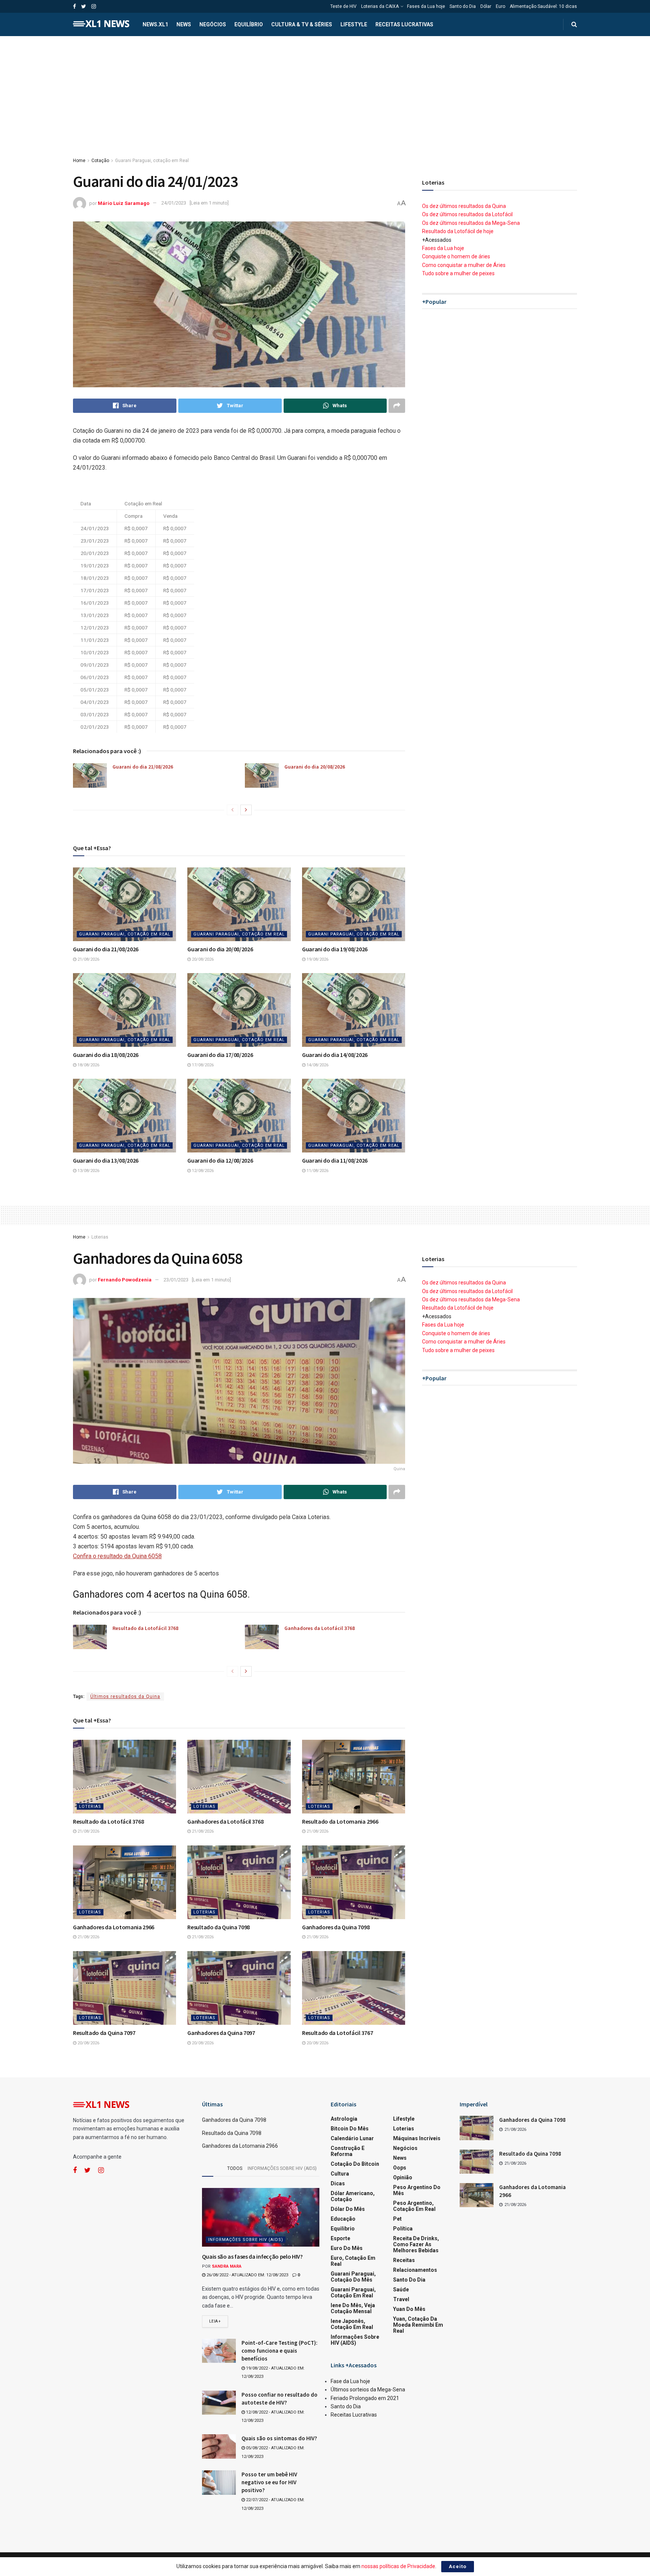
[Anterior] (232, 810)
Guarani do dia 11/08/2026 (335, 1160)
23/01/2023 (176, 1280)
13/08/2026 (88, 1171)
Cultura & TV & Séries (302, 24)
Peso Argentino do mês (417, 2190)
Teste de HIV (343, 6)
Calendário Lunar (352, 2138)
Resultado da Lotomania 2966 (340, 1821)
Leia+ (215, 2321)
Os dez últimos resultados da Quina (464, 206)
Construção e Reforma (348, 2151)
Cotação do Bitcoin (355, 2164)
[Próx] (246, 810)
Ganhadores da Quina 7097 (221, 2033)
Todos (235, 2168)
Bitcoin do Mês (350, 2129)
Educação (343, 2219)
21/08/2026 (88, 959)
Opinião (403, 2177)
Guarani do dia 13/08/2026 (106, 1160)
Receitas (404, 2260)
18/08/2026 (88, 1065)
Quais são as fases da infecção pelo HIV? (252, 2256)
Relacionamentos (415, 2270)
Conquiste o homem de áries (456, 256)
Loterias (100, 1237)
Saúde (401, 2289)
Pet (397, 2219)
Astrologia (344, 2119)
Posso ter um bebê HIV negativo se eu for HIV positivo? (269, 2482)
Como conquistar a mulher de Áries (464, 265)
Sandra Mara (227, 2266)
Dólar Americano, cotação (353, 2196)
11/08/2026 (317, 1171)
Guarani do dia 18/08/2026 (106, 1055)
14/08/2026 (317, 1065)
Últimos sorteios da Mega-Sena (368, 2390)
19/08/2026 (317, 959)
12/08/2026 (202, 1171)
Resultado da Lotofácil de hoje (458, 231)
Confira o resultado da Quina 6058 (117, 1556)
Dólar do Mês (348, 2209)
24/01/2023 (174, 203)
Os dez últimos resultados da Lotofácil (467, 214)
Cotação (100, 161)
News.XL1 (155, 24)
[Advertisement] (325, 92)
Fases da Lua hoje (426, 6)
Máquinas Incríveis (417, 2138)
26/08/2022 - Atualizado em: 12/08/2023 (247, 2275)
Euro (500, 6)
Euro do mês (347, 2248)
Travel (401, 2299)
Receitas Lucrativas (404, 24)
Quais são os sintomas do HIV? (279, 2438)
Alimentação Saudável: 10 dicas (543, 6)
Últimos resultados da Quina (125, 1697)
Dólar (486, 6)
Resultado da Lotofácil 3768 (145, 1628)
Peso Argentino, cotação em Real (414, 2206)
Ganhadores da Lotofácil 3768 (320, 1628)
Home (79, 161)
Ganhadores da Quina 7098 (336, 1927)
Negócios (213, 24)
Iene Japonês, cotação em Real (352, 2324)
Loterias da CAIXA (380, 6)
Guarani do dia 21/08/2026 (143, 767)
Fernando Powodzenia (125, 1280)
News (184, 24)
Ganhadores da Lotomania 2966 (114, 1927)
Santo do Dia (463, 6)
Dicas (338, 2183)
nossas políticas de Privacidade (398, 2566)
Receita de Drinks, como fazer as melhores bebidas (416, 2244)
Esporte (340, 2238)
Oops (400, 2168)
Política (403, 2229)
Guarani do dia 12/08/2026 (220, 1160)
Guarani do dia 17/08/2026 (220, 1055)
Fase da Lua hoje (350, 2381)
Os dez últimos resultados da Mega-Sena (471, 223)
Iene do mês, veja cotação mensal (353, 2308)
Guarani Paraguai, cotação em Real (152, 161)
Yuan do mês (409, 2309)
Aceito (458, 2566)
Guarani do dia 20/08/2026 (315, 767)
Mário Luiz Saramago (124, 203)
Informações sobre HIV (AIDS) (282, 2168)
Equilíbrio (249, 24)
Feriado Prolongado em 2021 (365, 2398)
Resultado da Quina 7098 (219, 1927)
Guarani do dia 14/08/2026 (335, 1055)
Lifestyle (354, 24)
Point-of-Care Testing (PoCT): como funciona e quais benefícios (279, 2351)
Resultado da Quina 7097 (104, 2033)
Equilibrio (343, 2229)
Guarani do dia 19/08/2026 (335, 949)
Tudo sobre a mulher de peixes (458, 273)
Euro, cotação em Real (353, 2261)
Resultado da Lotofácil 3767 (337, 2033)
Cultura (340, 2174)
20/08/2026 (202, 959)
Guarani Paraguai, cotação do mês (353, 2277)
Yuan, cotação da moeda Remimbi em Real (418, 2325)
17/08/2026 (202, 1065)
